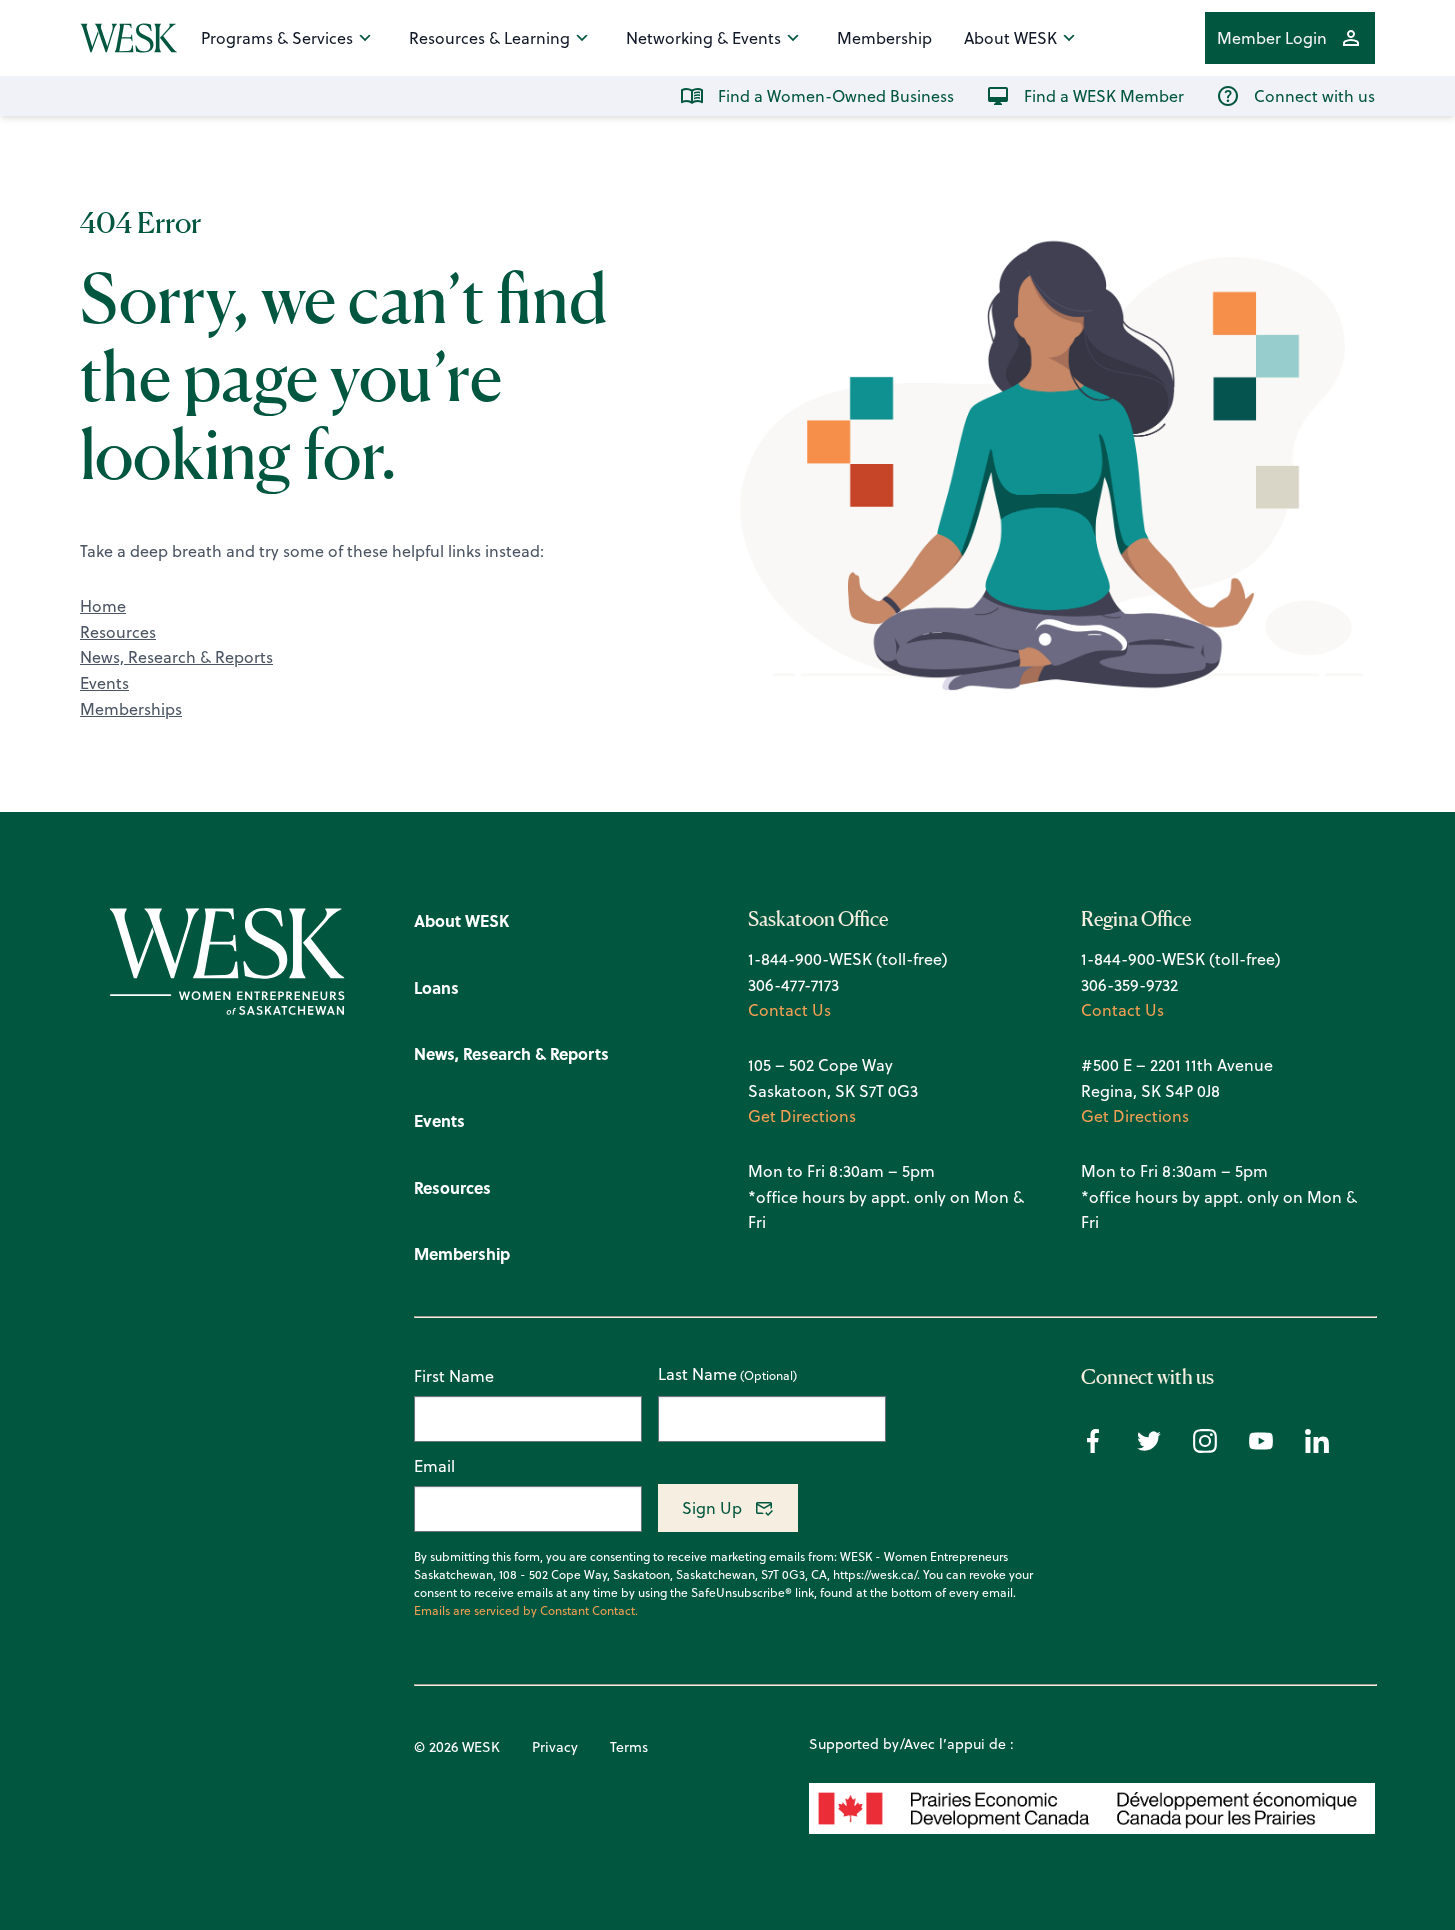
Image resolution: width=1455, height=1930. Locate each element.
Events (104, 683)
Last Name (697, 1375)
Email (434, 1466)
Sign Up (712, 1508)
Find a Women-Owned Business (836, 96)
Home (103, 606)
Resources (118, 632)
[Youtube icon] (1261, 1447)
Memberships (131, 709)
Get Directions (802, 1116)
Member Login (1272, 38)
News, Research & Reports (176, 657)
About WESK (1010, 38)
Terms (629, 1747)
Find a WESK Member (1104, 96)
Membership (884, 38)
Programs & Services (277, 38)
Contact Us (789, 1010)
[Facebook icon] (1093, 1447)
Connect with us (1314, 96)
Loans (436, 987)
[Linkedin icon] (1317, 1447)
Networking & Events (703, 38)
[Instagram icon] (1205, 1447)
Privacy (555, 1747)
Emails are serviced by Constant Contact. (526, 1611)
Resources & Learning (489, 38)
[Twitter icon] (1149, 1447)
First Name (454, 1376)
